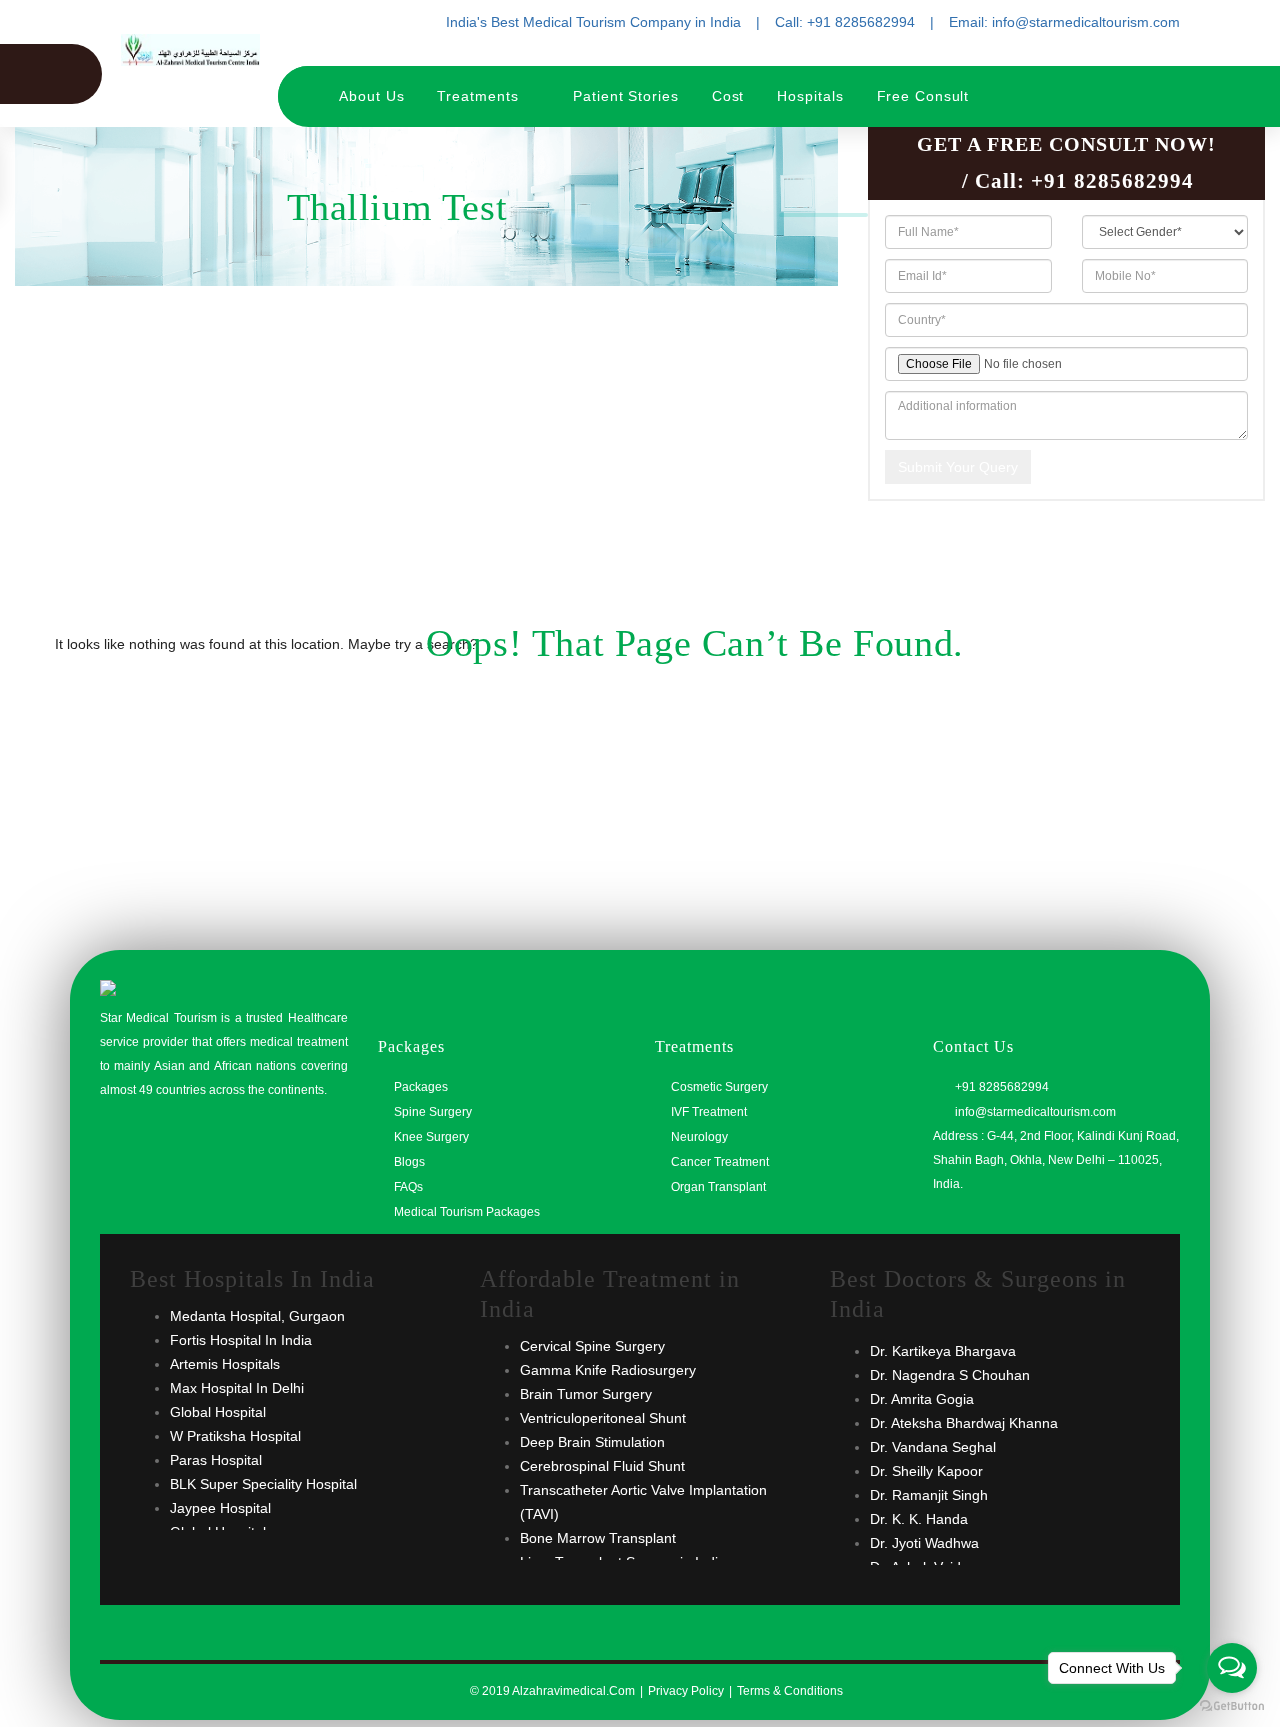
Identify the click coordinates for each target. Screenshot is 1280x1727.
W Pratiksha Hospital (235, 1436)
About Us (371, 96)
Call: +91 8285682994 (845, 22)
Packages (421, 1087)
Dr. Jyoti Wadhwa (924, 1543)
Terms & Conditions (790, 1691)
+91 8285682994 (1112, 181)
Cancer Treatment (720, 1162)
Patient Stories (626, 96)
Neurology (699, 1137)
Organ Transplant (718, 1187)
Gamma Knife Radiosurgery (608, 1370)
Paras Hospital (216, 1460)
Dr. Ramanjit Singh (929, 1495)
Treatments (480, 96)
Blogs (409, 1162)
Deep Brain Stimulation (592, 1442)
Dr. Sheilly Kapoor (926, 1471)
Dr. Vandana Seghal (933, 1447)
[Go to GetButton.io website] (1232, 1706)
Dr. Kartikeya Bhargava (943, 1351)
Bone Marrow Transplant (598, 1538)
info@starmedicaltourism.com (1034, 1112)
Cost (728, 96)
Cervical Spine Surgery (592, 1346)
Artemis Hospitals (225, 1364)
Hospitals (810, 96)
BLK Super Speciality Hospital (263, 1484)
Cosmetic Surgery (719, 1087)
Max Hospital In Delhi (237, 1388)
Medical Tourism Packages (467, 1212)
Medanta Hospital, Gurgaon (257, 1316)
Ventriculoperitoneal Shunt (603, 1418)
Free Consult (923, 96)
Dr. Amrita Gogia (922, 1399)
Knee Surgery (431, 1137)
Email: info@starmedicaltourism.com (1064, 22)
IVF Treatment (709, 1112)
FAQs (408, 1187)
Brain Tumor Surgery (586, 1394)
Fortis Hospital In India (241, 1340)
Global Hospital (218, 1412)
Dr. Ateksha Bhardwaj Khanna (964, 1423)
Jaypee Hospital (220, 1508)
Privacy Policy (686, 1691)
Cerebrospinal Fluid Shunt (602, 1466)
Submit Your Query (958, 467)
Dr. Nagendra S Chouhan (950, 1375)
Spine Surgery (433, 1112)
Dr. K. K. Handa (919, 1519)
